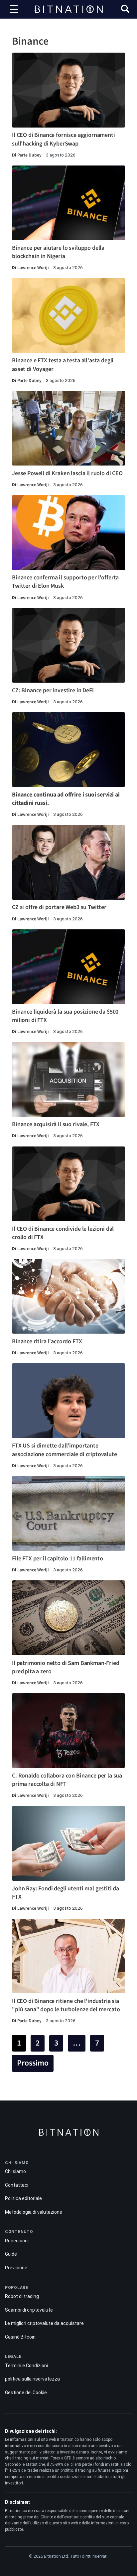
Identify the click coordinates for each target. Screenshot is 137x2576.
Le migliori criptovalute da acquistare (44, 2323)
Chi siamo (15, 2171)
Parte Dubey (29, 155)
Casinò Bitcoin (20, 2337)
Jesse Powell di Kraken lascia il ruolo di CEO (67, 473)
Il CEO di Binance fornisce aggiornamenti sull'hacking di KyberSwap (64, 139)
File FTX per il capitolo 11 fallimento (58, 1559)
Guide (11, 2254)
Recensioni (17, 2241)
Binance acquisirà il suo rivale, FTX (56, 1124)
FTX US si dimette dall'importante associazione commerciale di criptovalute (65, 1450)
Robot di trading (22, 2296)
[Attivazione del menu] (14, 9)
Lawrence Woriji (33, 268)
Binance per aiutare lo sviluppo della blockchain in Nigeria (58, 252)
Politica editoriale (23, 2198)
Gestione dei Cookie (26, 2393)
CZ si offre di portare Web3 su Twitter (59, 907)
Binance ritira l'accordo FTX (47, 1341)
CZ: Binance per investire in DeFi (53, 690)
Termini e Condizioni (26, 2366)
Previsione (16, 2268)
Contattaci (17, 2185)
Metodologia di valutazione (34, 2212)
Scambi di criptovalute (29, 2310)
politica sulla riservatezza (32, 2379)
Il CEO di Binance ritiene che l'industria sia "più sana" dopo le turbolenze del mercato (66, 2005)
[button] (125, 10)
